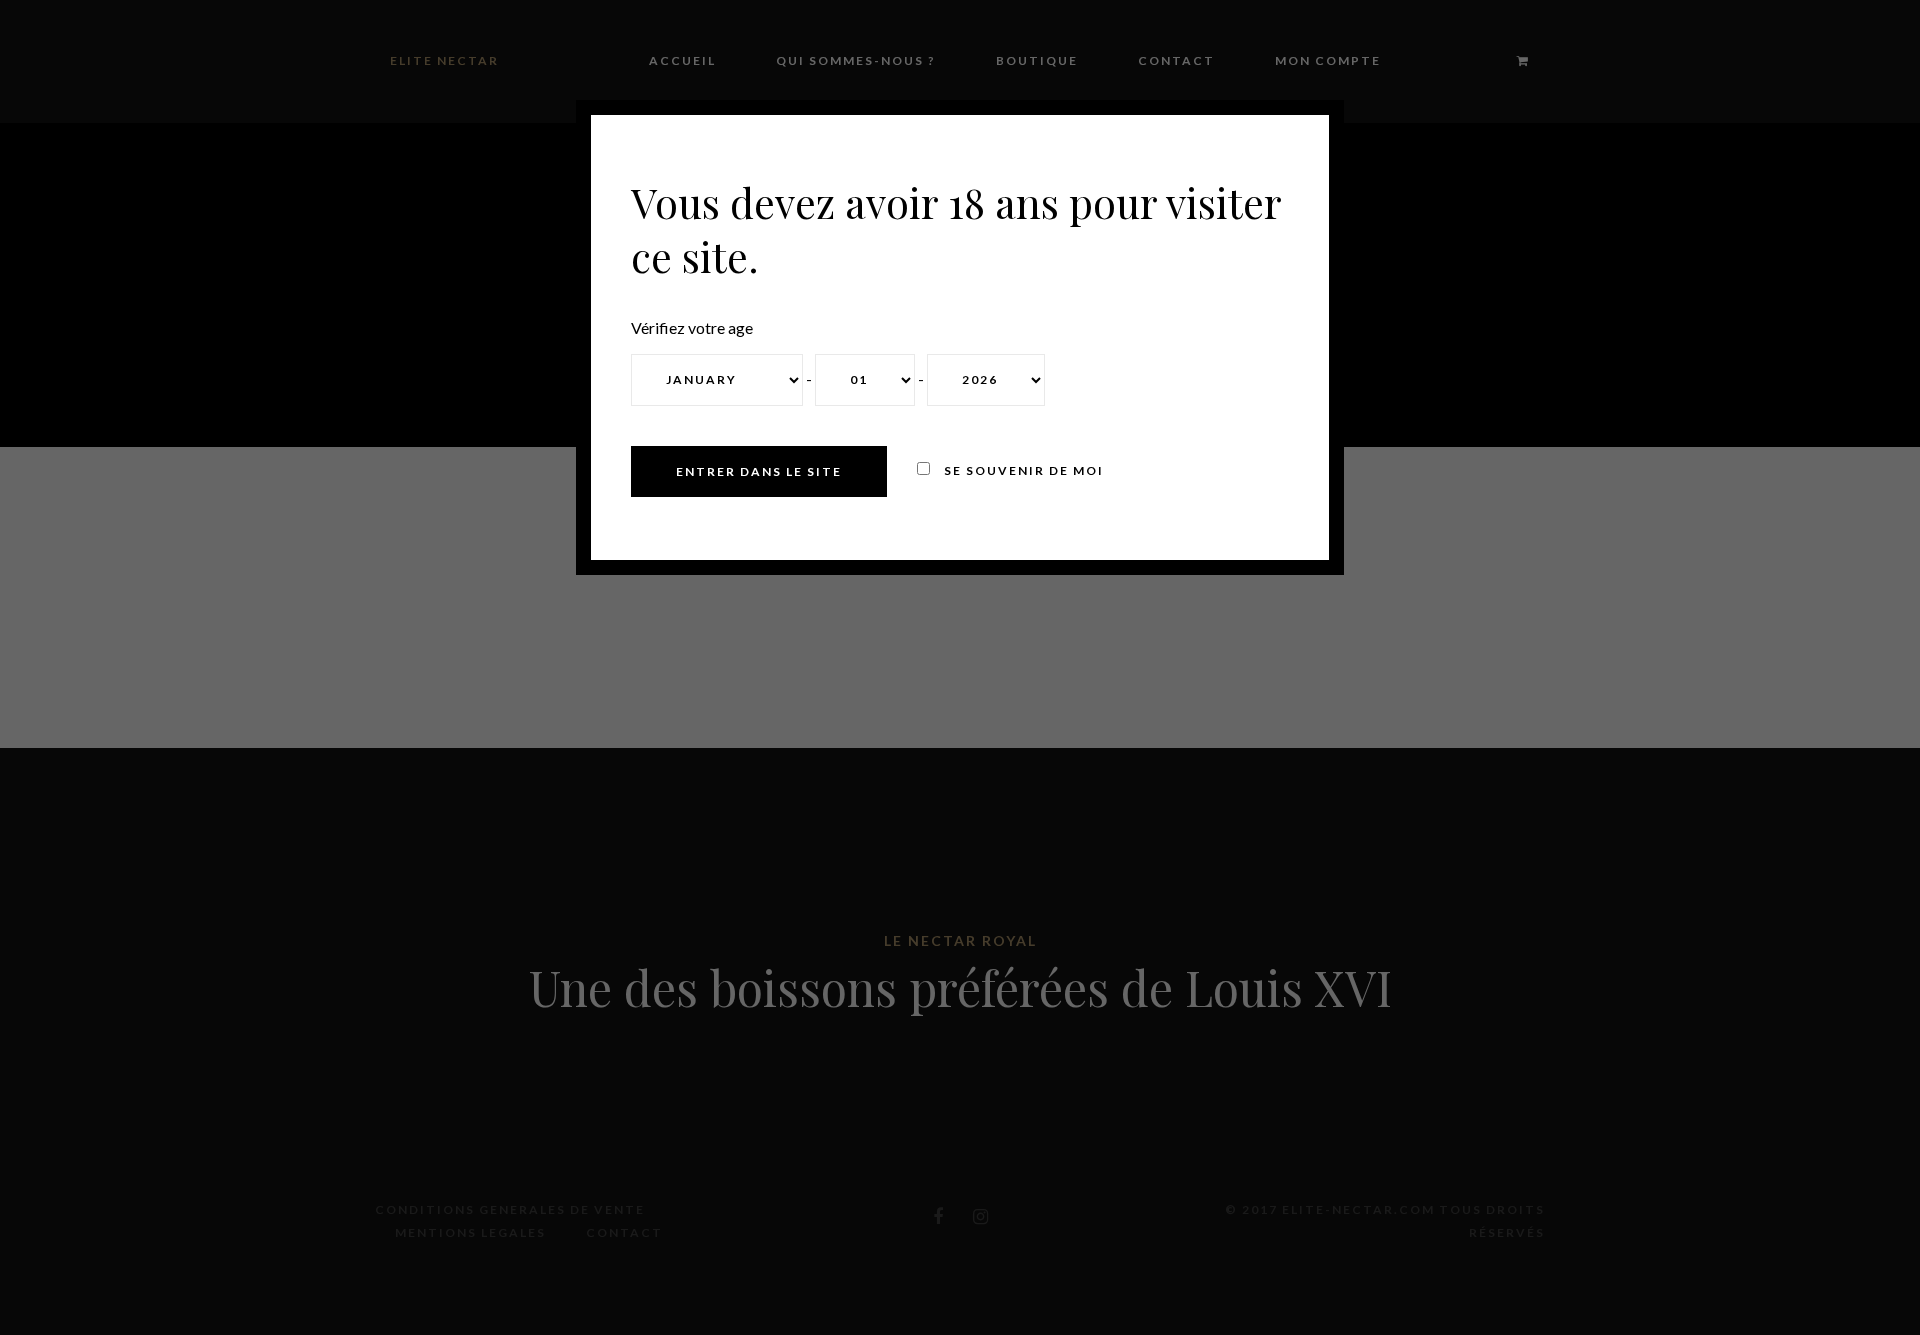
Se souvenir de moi (1022, 470)
